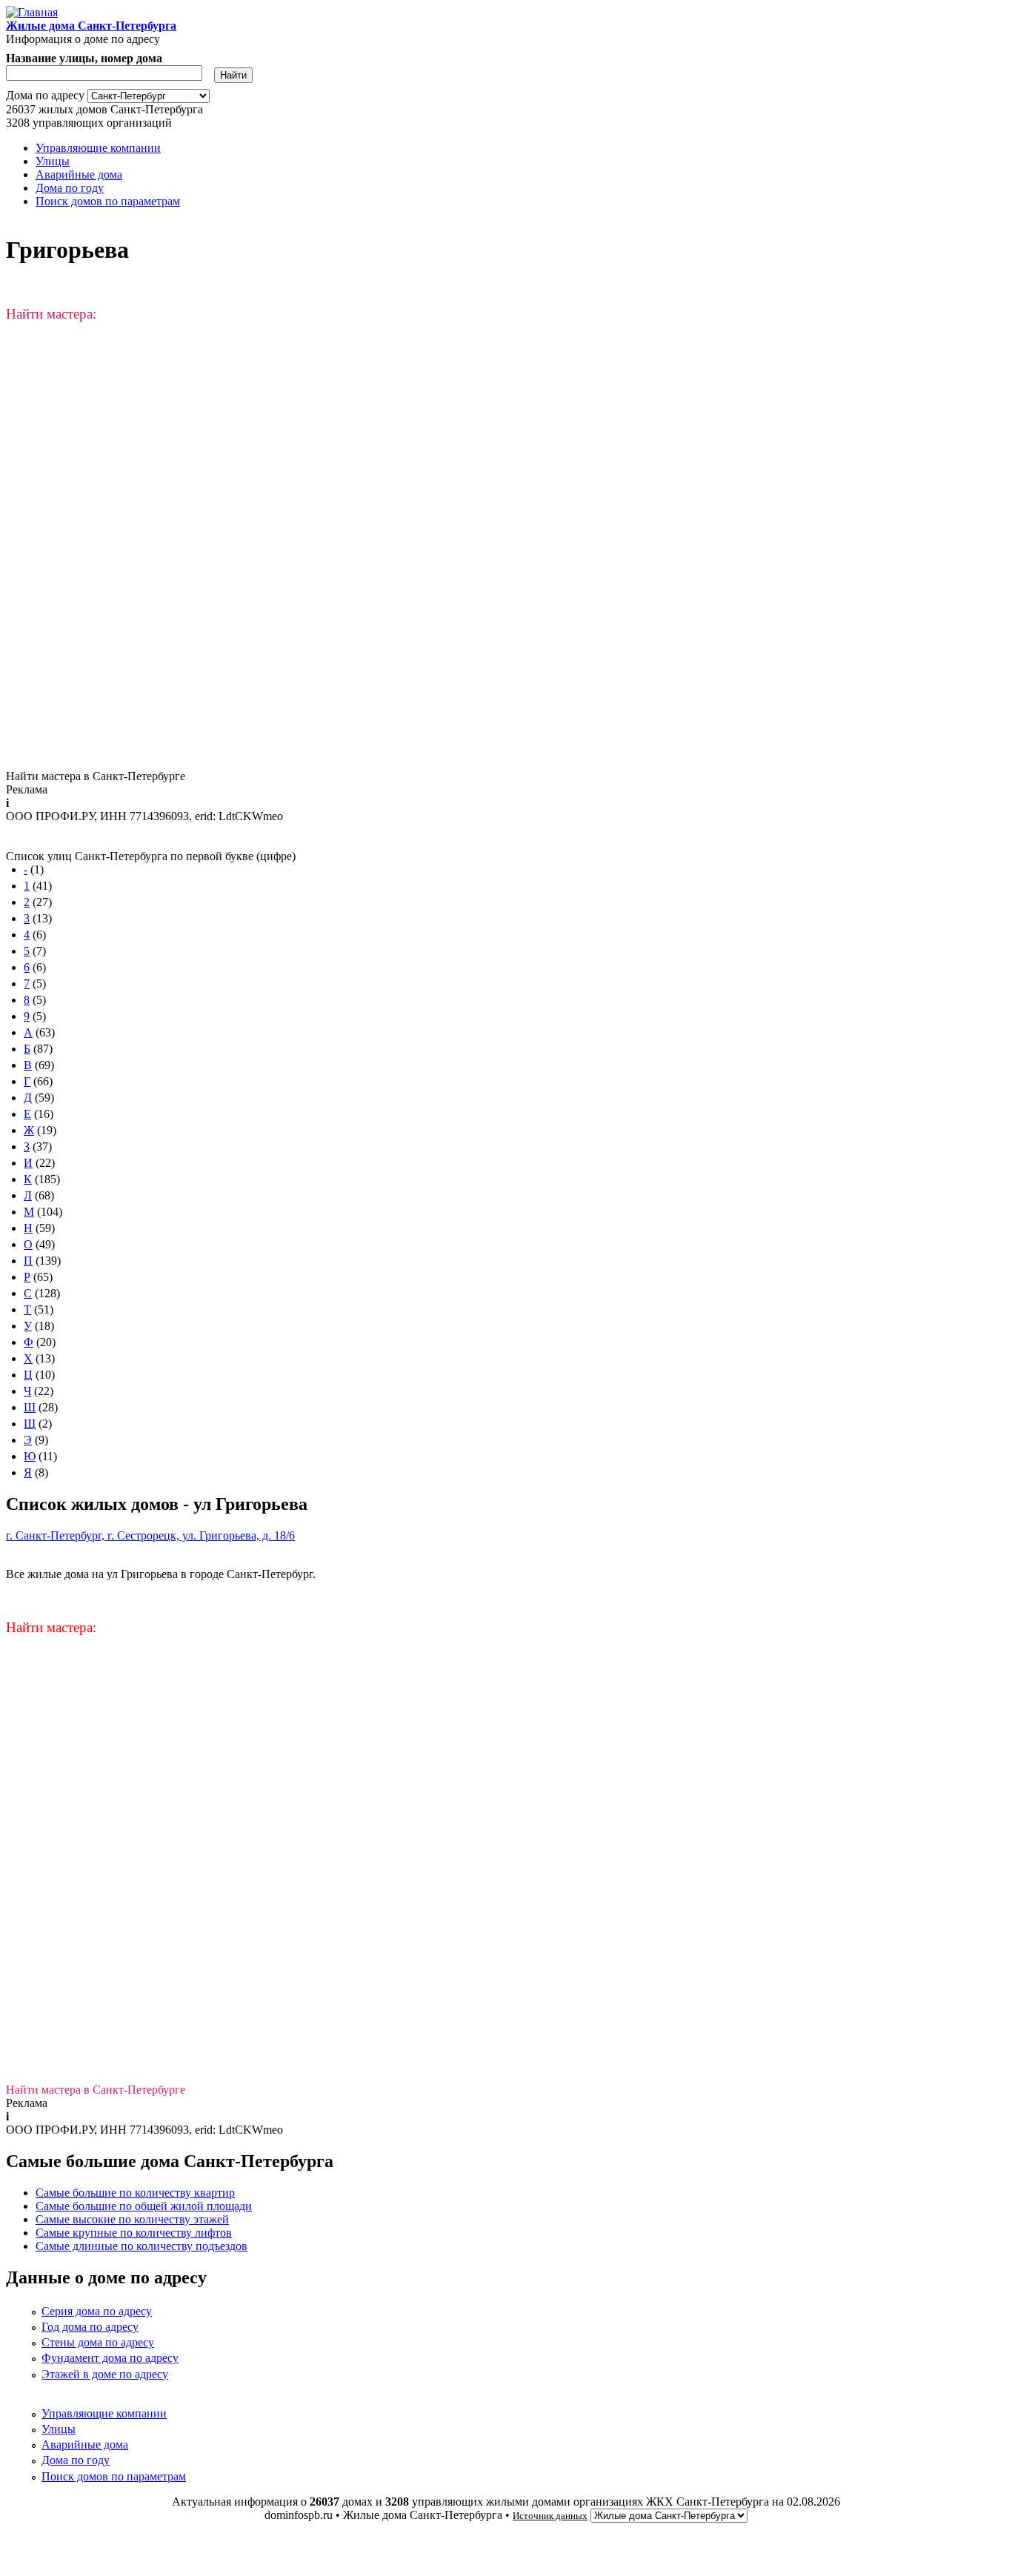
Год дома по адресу (90, 2327)
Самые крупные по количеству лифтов (134, 2233)
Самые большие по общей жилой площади (144, 2206)
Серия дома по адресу (97, 2311)
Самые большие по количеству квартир (135, 2193)
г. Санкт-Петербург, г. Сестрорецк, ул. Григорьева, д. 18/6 (150, 1535)
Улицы (53, 161)
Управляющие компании (98, 148)
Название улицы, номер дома (84, 58)
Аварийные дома (79, 174)
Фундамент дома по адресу (110, 2358)
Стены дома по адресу (98, 2342)
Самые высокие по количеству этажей (132, 2219)
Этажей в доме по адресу (105, 2374)
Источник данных (550, 2516)
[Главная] (32, 12)
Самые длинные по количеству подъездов (142, 2246)
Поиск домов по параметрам (108, 201)
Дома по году (70, 188)
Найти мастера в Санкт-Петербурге (96, 776)
